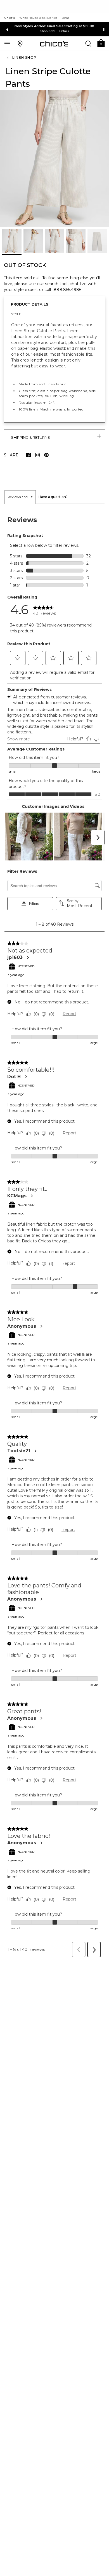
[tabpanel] (54, 1232)
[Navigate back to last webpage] (8, 58)
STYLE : (17, 314)
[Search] (88, 43)
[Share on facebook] (29, 455)
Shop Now (48, 31)
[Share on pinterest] (46, 455)
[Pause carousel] (104, 30)
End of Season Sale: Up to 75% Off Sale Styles (55, 26)
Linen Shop (24, 58)
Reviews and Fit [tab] (20, 497)
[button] (101, 43)
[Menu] (7, 43)
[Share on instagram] (37, 455)
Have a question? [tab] (53, 497)
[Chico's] (54, 44)
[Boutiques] (20, 43)
